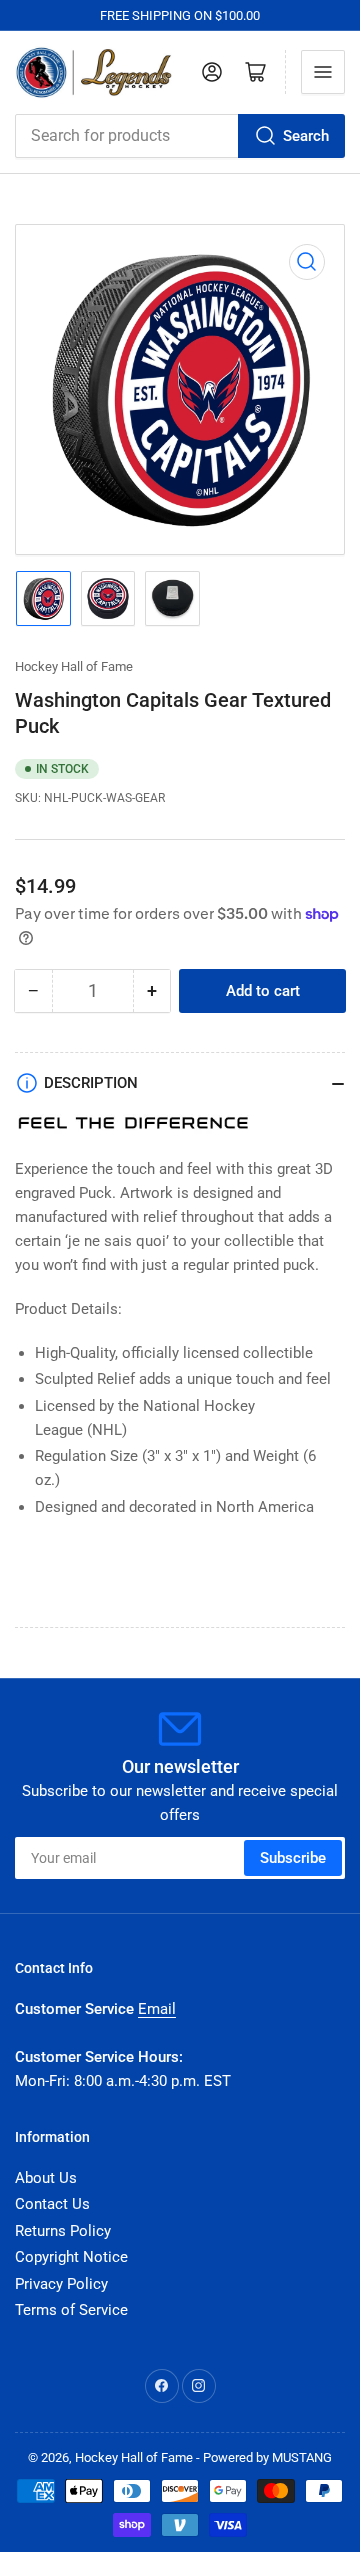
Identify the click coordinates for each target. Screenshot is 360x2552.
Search (306, 136)
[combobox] (180, 136)
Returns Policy (63, 2231)
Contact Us (52, 2204)
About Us (46, 2178)
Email (157, 2009)
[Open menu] (323, 72)
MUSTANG (302, 2457)
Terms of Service (71, 2310)
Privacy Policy (61, 2284)
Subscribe (293, 1858)
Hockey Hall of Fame (74, 666)
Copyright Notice (71, 2257)
